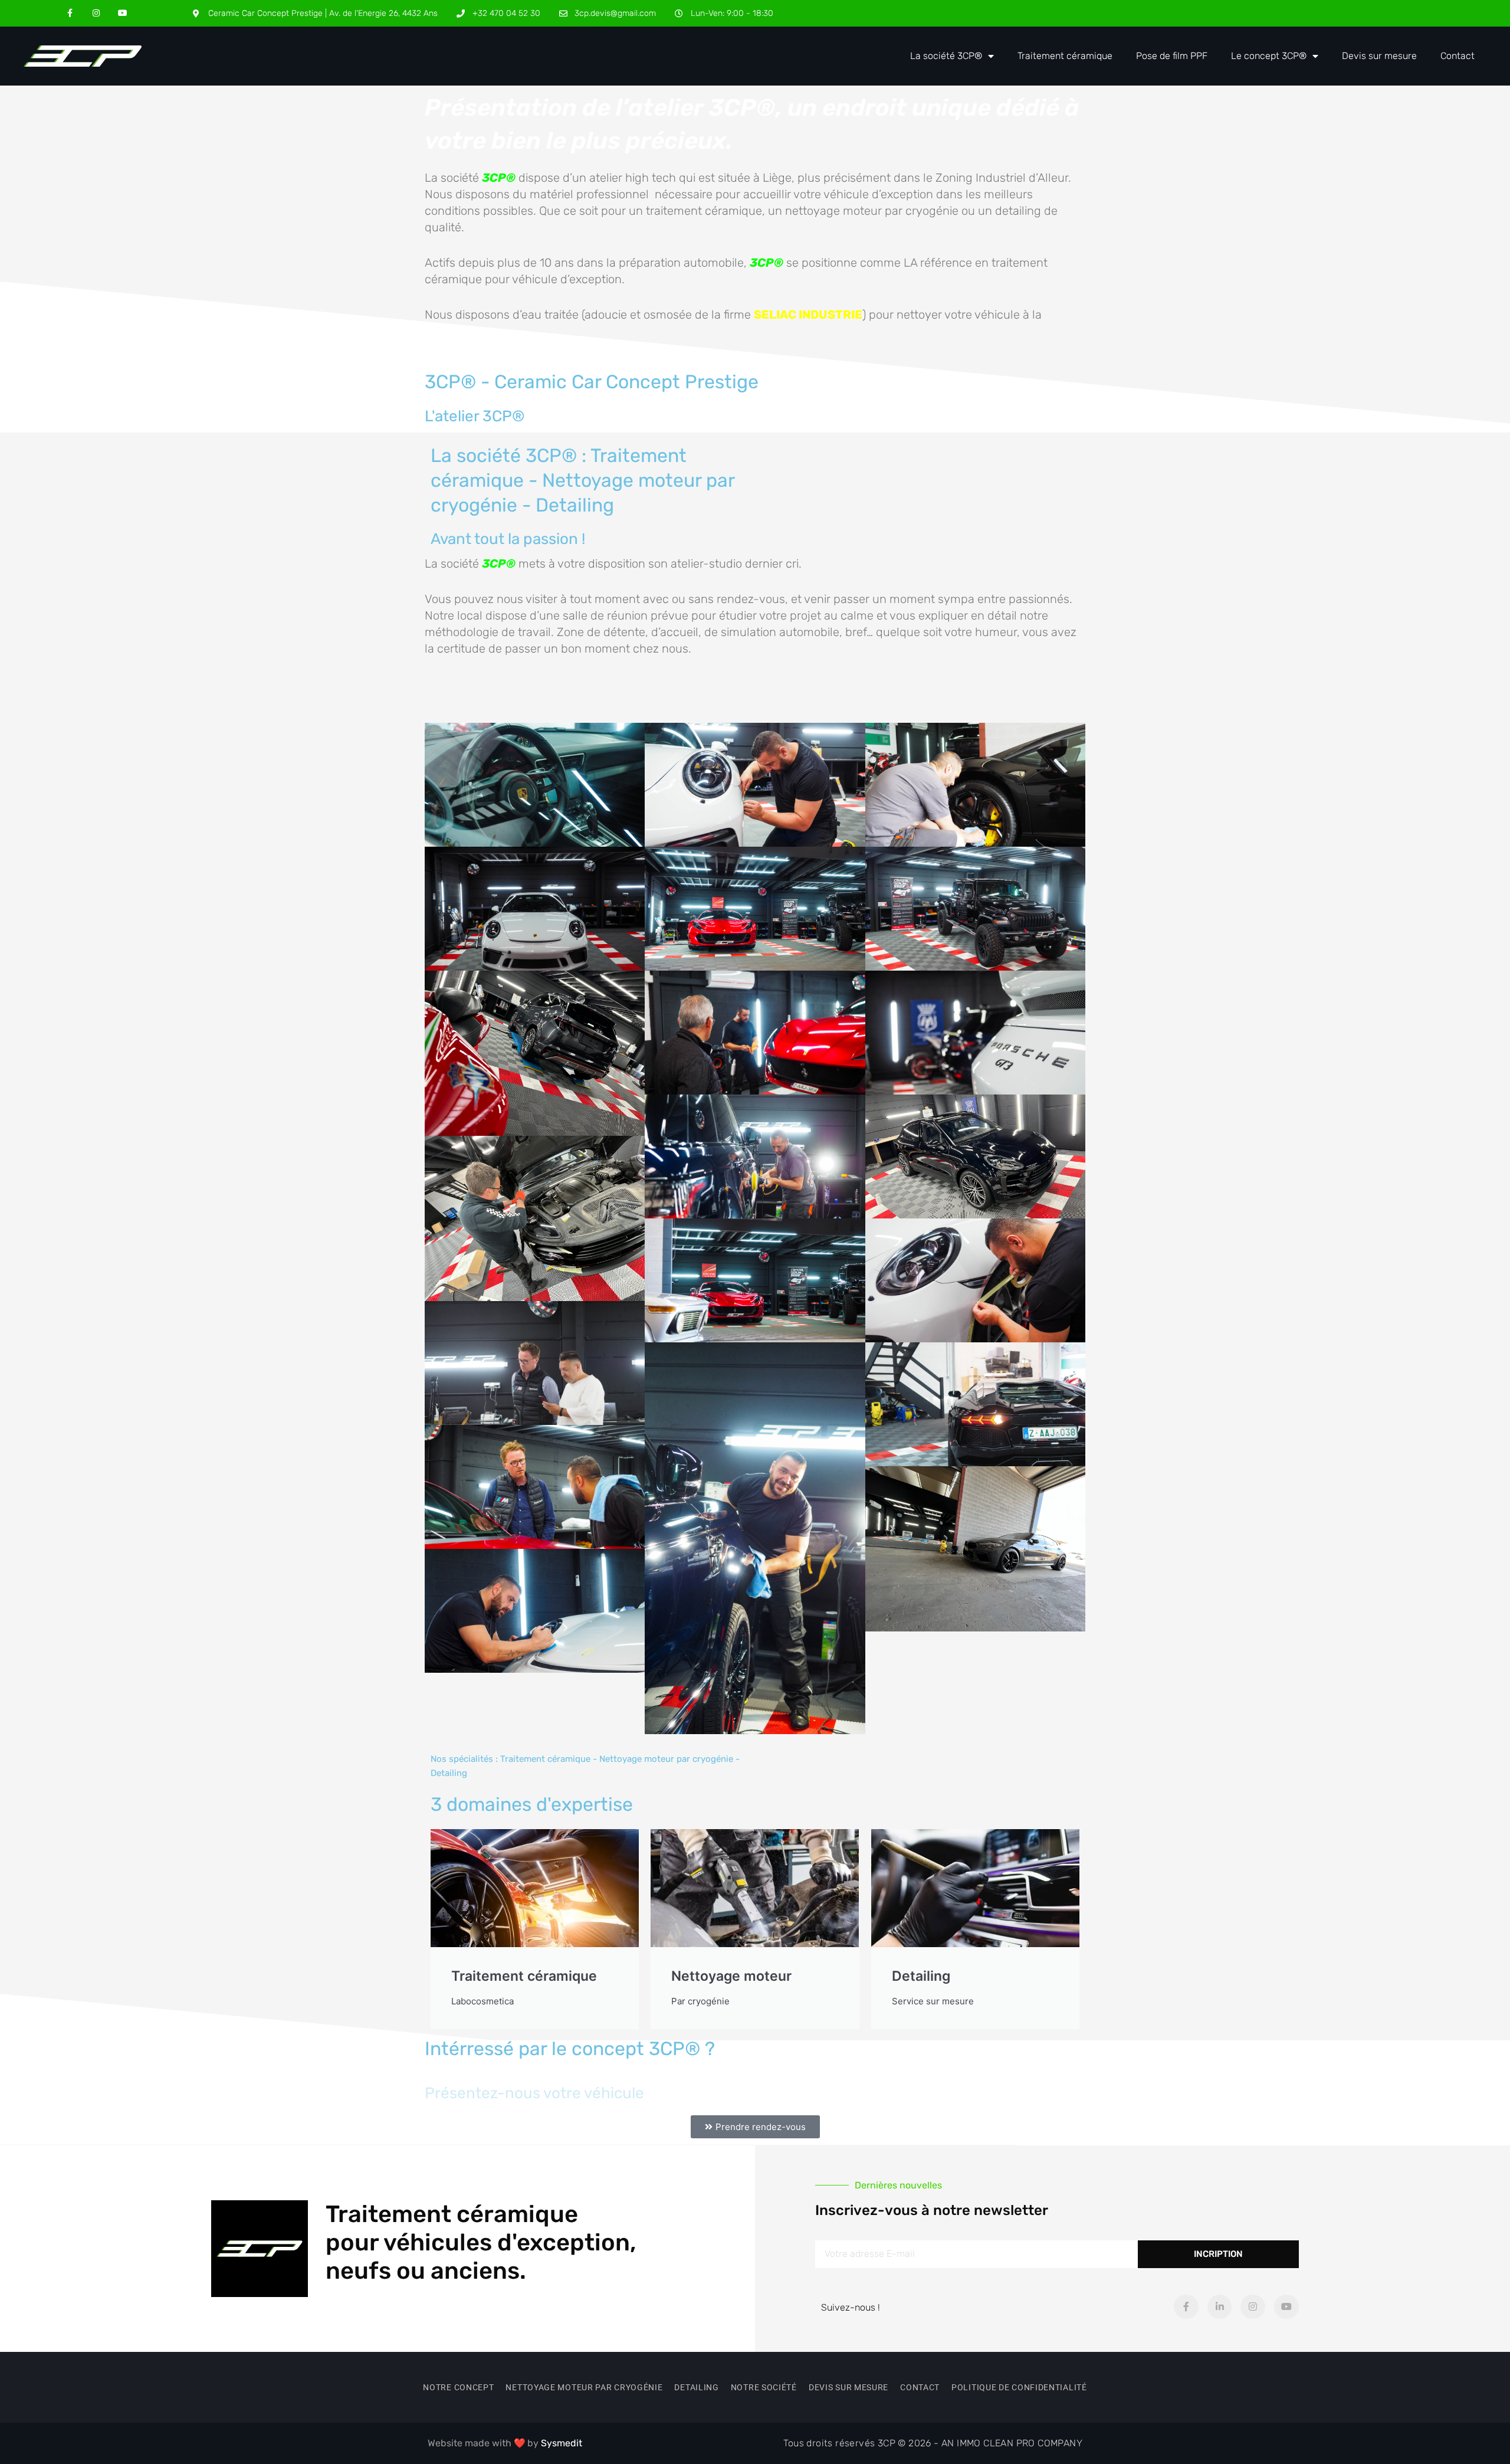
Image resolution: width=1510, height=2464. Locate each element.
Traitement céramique (1065, 56)
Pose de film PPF (1172, 56)
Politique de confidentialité (1019, 2387)
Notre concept (458, 2387)
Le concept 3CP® (1269, 56)
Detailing (696, 2387)
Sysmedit (562, 2443)
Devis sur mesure (1379, 56)
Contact (1458, 56)
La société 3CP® (946, 56)
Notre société (764, 2387)
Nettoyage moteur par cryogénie (584, 2387)
